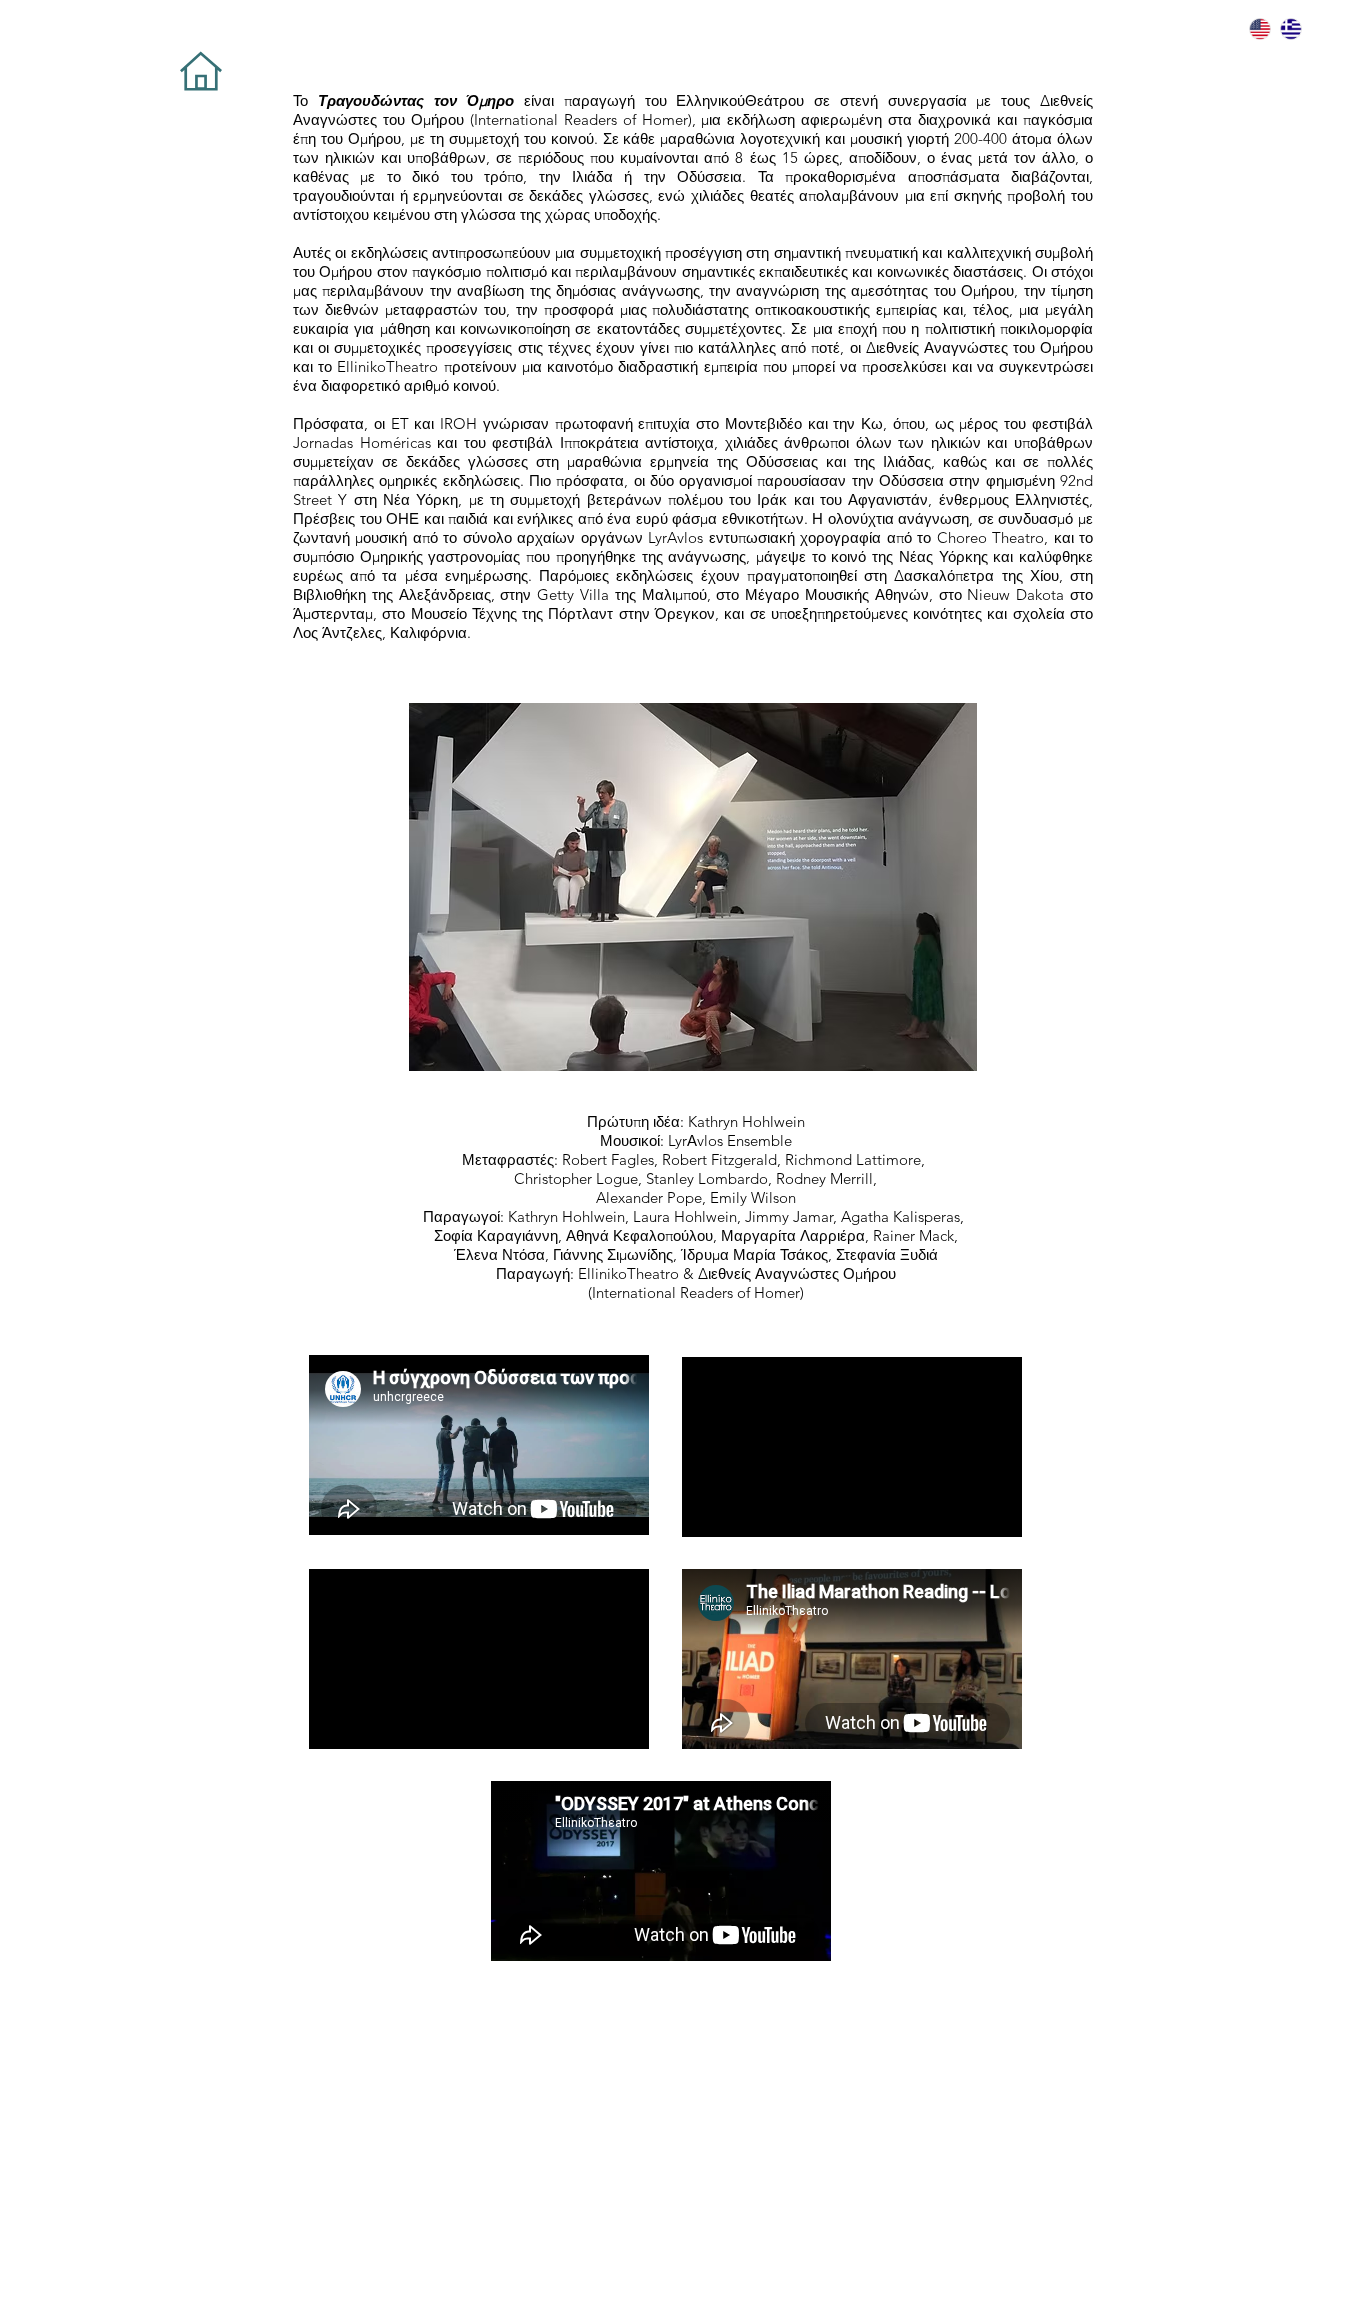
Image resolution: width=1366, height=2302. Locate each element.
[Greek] (1290, 28)
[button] (693, 887)
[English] (1260, 28)
